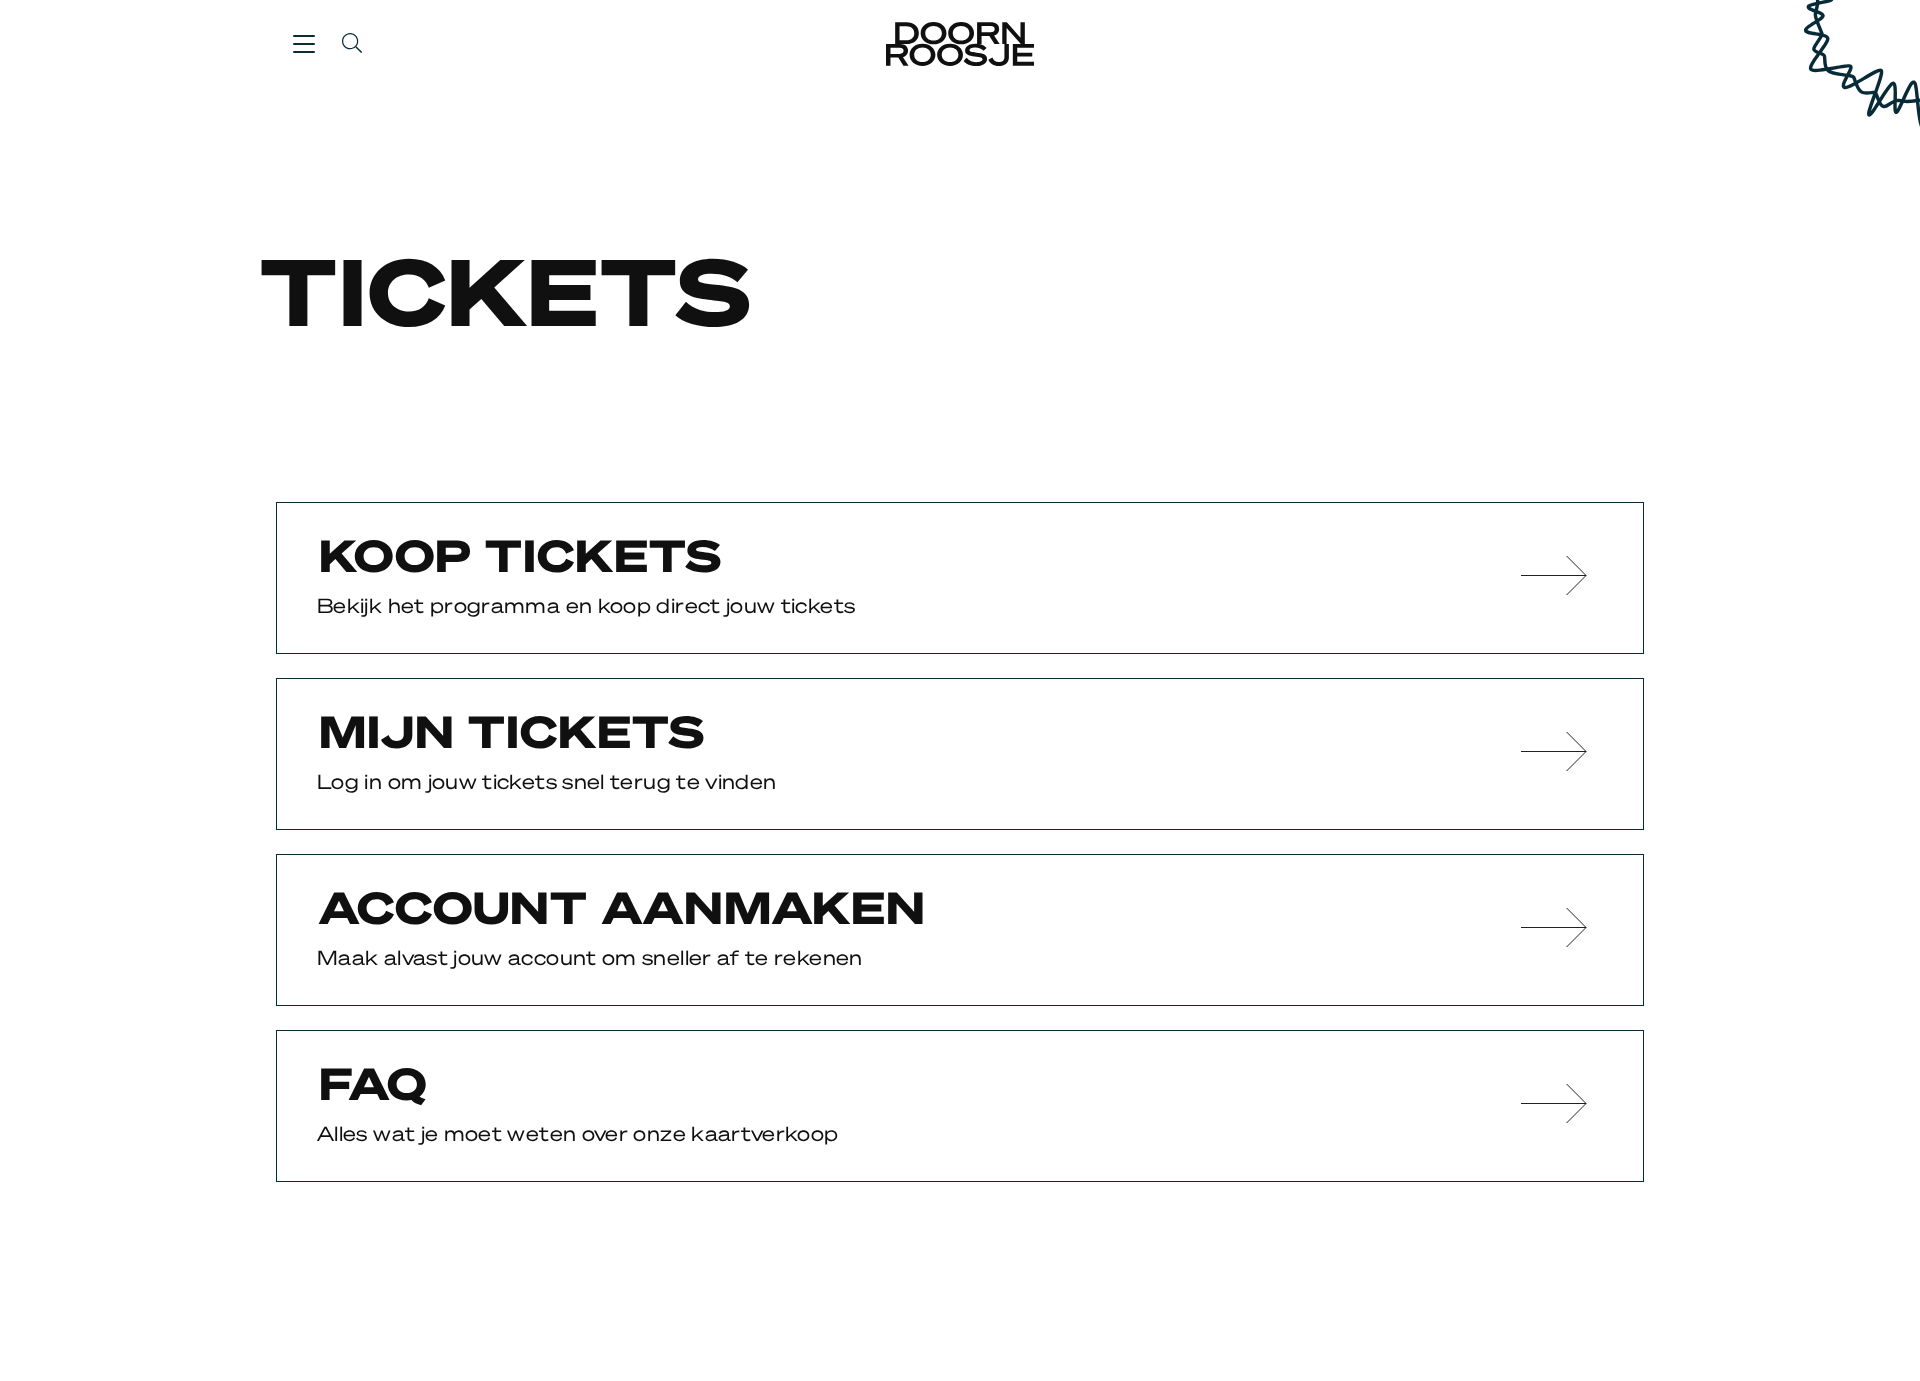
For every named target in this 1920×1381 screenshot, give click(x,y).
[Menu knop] (304, 43)
